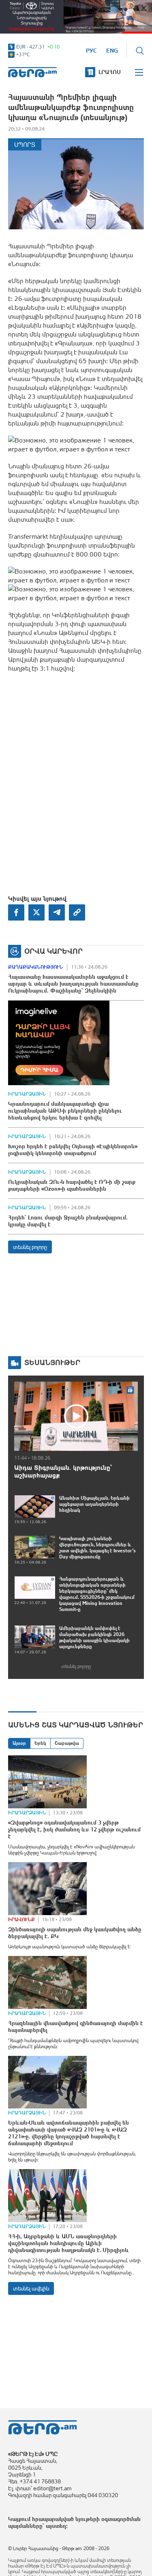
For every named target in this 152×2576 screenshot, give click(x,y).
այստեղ (56, 2526)
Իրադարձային (27, 1094)
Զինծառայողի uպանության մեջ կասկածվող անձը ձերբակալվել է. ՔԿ (75, 1933)
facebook (16, 912)
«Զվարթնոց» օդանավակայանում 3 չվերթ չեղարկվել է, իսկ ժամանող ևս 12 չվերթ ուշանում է (74, 1829)
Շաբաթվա (67, 1743)
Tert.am (32, 72)
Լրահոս (110, 72)
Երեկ (40, 1743)
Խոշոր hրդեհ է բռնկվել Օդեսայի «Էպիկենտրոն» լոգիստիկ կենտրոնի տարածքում (73, 1150)
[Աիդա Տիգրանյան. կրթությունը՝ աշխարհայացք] (76, 1416)
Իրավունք (21, 1920)
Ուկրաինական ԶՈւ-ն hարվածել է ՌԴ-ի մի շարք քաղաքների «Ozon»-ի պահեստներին (72, 1185)
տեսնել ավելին (31, 2288)
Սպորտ (25, 145)
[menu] (139, 72)
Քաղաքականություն (35, 967)
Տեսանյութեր (52, 1362)
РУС (91, 51)
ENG (112, 51)
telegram (57, 912)
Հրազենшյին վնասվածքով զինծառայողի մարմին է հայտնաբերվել (76, 2027)
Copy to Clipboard (77, 912)
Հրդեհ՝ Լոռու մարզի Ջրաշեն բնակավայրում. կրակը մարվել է (68, 1221)
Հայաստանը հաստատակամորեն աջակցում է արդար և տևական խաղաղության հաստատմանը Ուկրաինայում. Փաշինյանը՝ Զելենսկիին (73, 984)
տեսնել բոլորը (30, 1247)
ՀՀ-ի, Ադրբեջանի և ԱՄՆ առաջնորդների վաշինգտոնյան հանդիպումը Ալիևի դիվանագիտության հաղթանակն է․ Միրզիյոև (69, 2243)
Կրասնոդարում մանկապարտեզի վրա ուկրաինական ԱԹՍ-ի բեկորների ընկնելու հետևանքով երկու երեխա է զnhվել (65, 1111)
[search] (140, 51)
